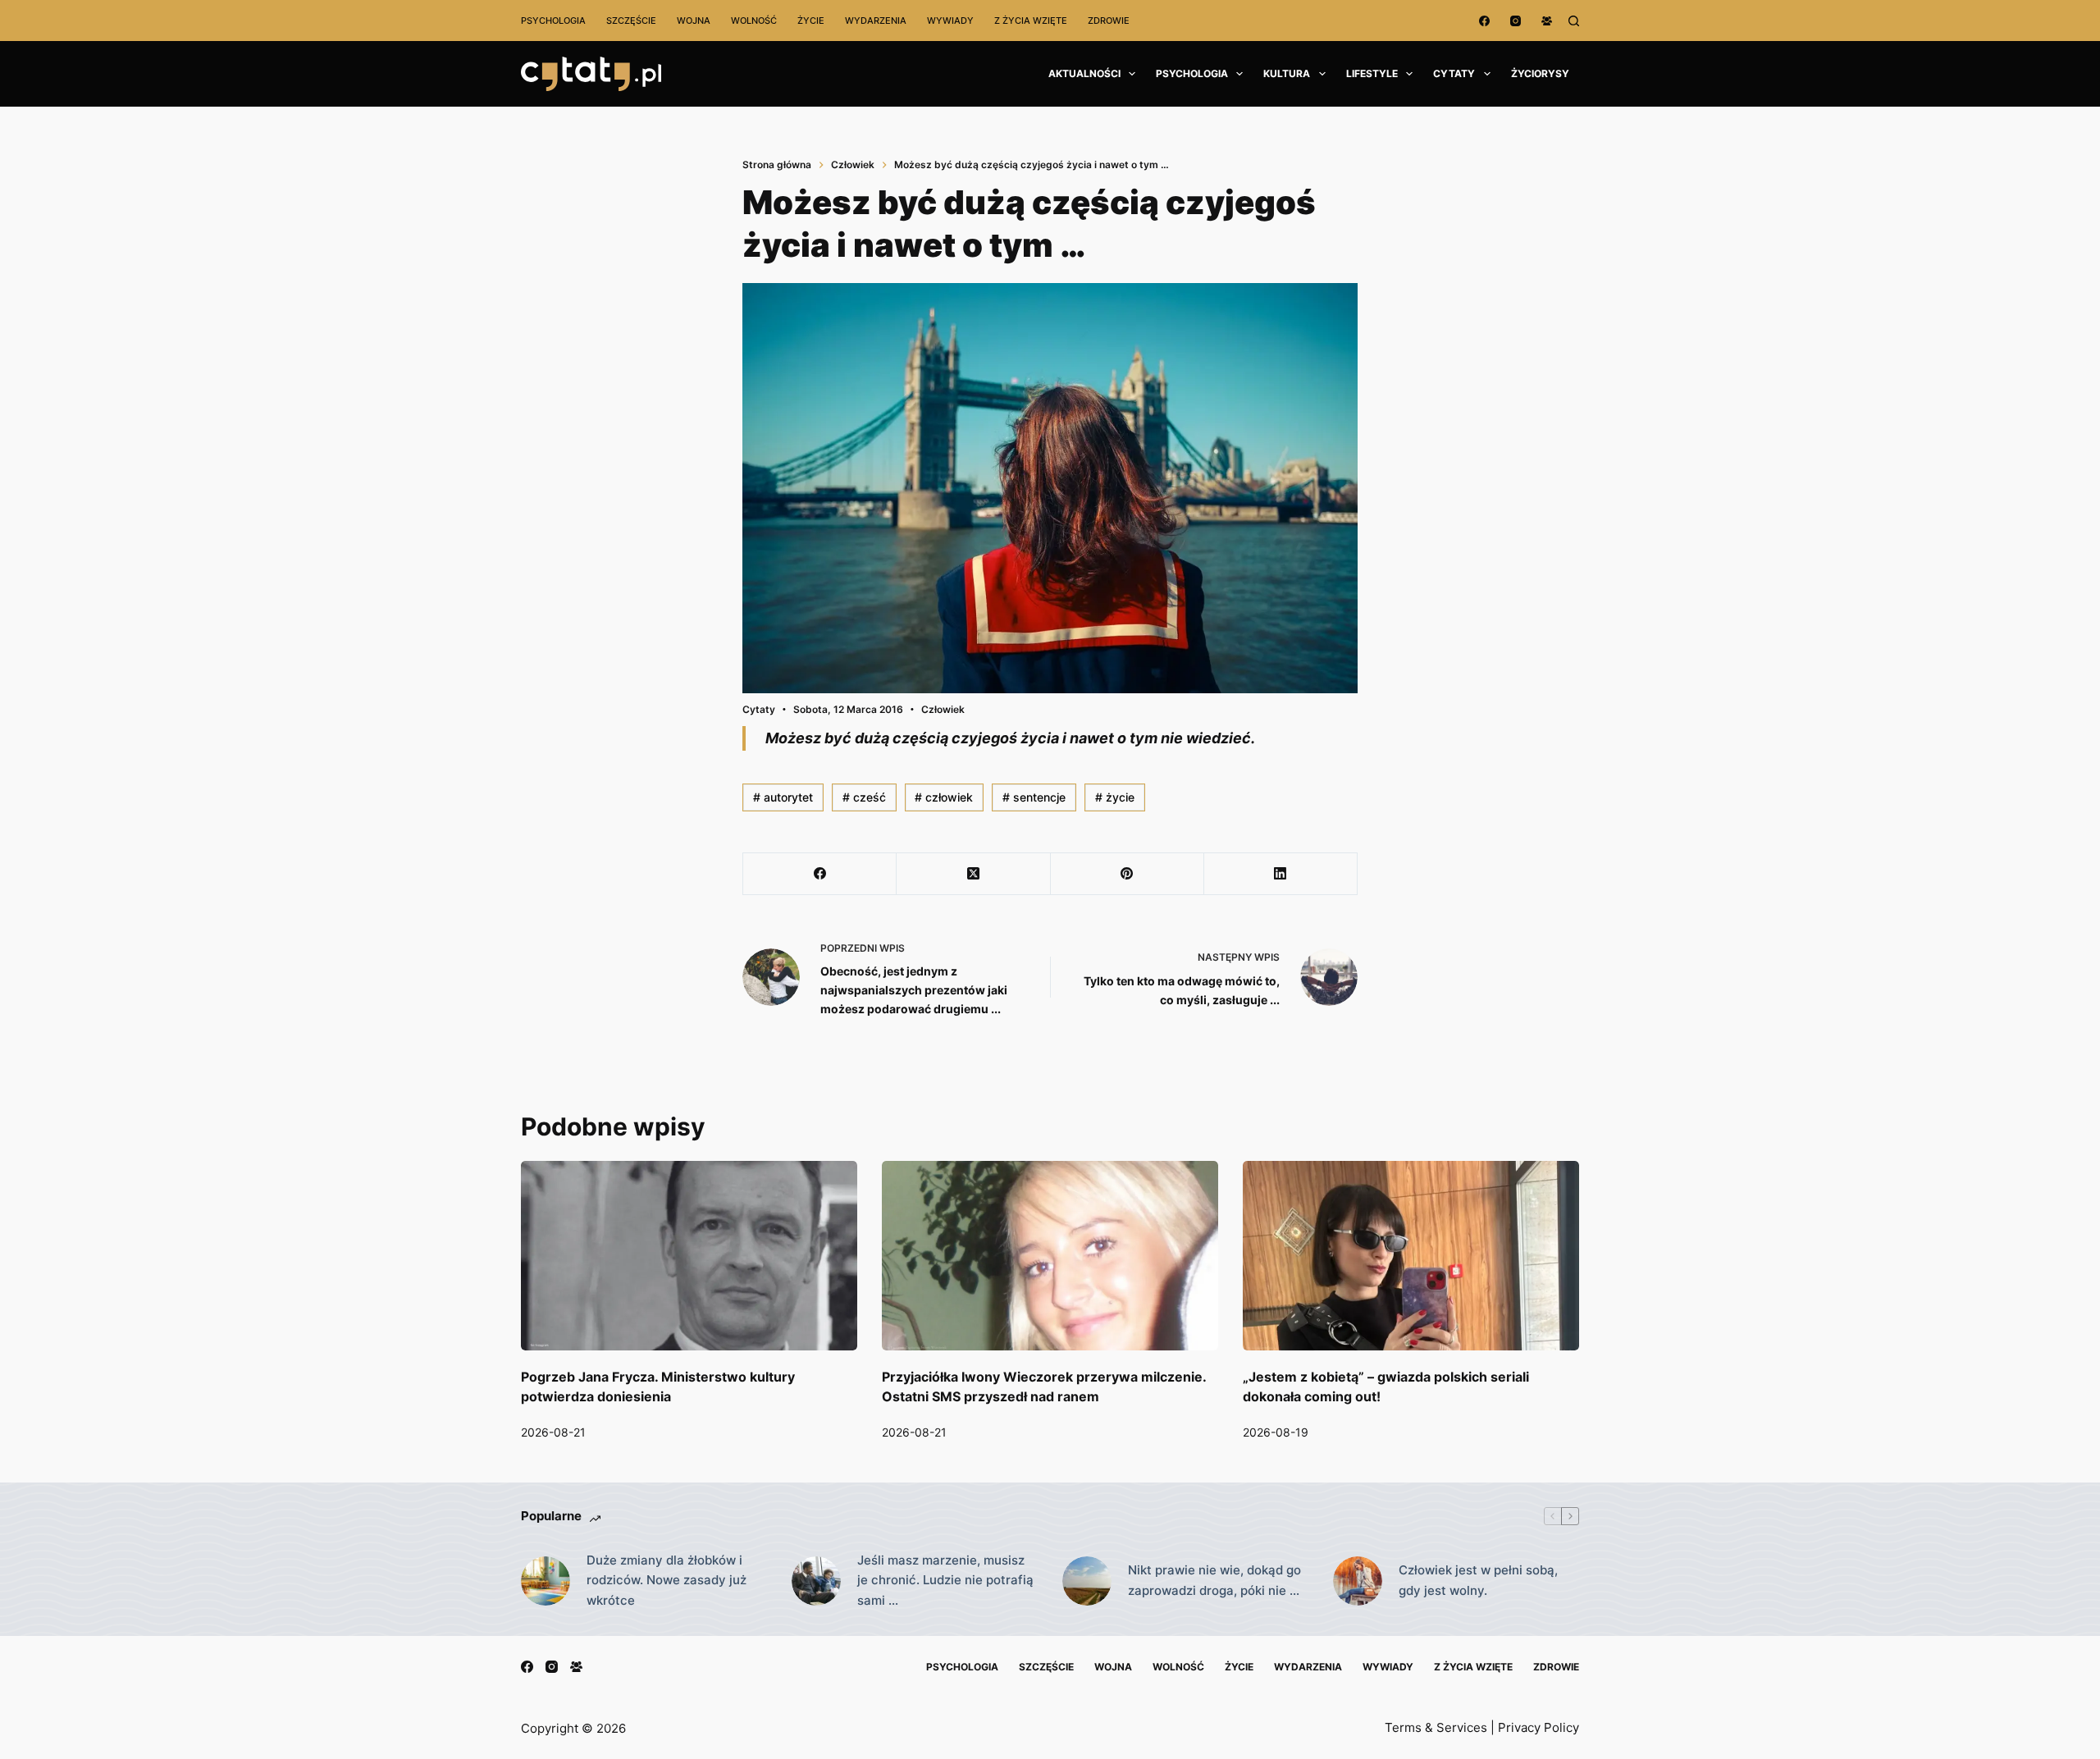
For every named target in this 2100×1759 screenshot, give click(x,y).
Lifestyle (1372, 73)
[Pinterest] (1128, 874)
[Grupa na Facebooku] (1547, 21)
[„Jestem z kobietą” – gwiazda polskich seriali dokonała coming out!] (1411, 1256)
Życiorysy (1540, 73)
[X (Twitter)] (973, 874)
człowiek (944, 797)
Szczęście (631, 21)
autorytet (783, 797)
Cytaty (1454, 73)
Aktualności (1084, 73)
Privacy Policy (1538, 1727)
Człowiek (943, 709)
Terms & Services (1436, 1727)
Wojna (694, 21)
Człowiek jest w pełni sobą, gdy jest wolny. (1478, 1580)
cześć (864, 797)
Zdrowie (1109, 21)
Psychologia (553, 21)
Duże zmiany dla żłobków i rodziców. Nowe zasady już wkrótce (667, 1581)
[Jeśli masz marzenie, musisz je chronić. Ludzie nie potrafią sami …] (816, 1581)
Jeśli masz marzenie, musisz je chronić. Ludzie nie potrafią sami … (945, 1581)
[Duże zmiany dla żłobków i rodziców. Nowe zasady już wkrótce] (546, 1581)
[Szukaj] (1574, 21)
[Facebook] (1484, 21)
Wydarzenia (876, 21)
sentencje (1034, 797)
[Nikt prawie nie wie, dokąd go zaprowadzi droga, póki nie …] (1087, 1581)
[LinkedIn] (1281, 874)
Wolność (754, 21)
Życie (811, 21)
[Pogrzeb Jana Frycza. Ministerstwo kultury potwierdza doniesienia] (689, 1256)
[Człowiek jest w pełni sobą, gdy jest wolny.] (1358, 1581)
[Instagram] (1516, 21)
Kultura (1287, 73)
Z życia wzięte (1031, 21)
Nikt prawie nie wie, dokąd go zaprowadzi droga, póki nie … (1214, 1580)
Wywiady (950, 21)
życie (1115, 797)
